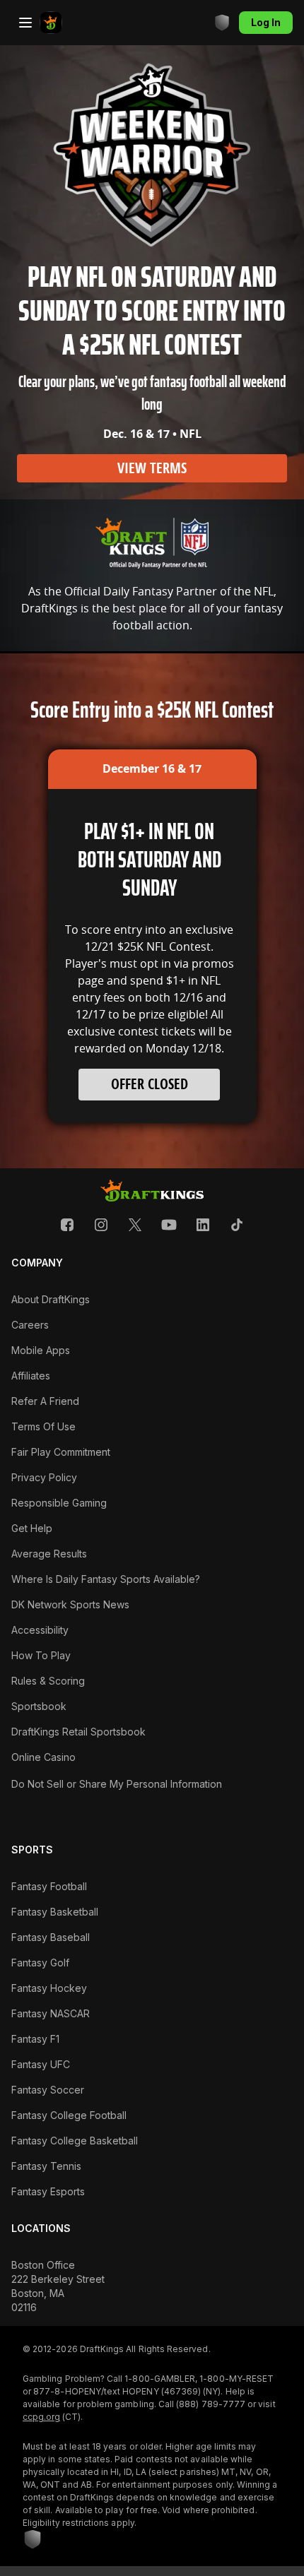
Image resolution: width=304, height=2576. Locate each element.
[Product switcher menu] (25, 23)
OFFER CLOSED (150, 1084)
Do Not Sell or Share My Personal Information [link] (117, 1784)
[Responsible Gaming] (222, 23)
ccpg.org (41, 2417)
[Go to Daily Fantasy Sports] (51, 23)
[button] (67, 1225)
